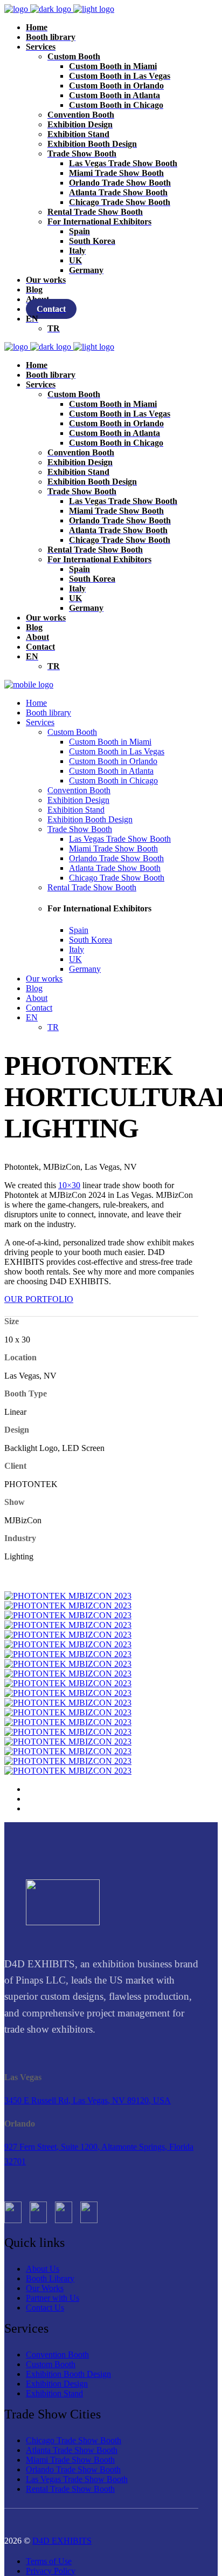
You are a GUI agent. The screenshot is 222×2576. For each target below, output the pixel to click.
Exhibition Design (57, 2384)
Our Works (45, 2288)
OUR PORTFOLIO (39, 1299)
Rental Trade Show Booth (70, 2489)
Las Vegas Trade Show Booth (77, 2479)
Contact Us (45, 2308)
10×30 (69, 1185)
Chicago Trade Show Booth (74, 2440)
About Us (43, 2269)
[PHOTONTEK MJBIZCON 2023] (68, 1596)
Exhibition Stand (54, 2393)
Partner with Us (53, 2298)
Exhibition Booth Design (68, 2374)
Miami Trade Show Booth (70, 2460)
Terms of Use (49, 2561)
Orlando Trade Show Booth (73, 2469)
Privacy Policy (51, 2571)
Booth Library (50, 2278)
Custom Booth (51, 2364)
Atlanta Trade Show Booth (72, 2450)
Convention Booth (57, 2354)
